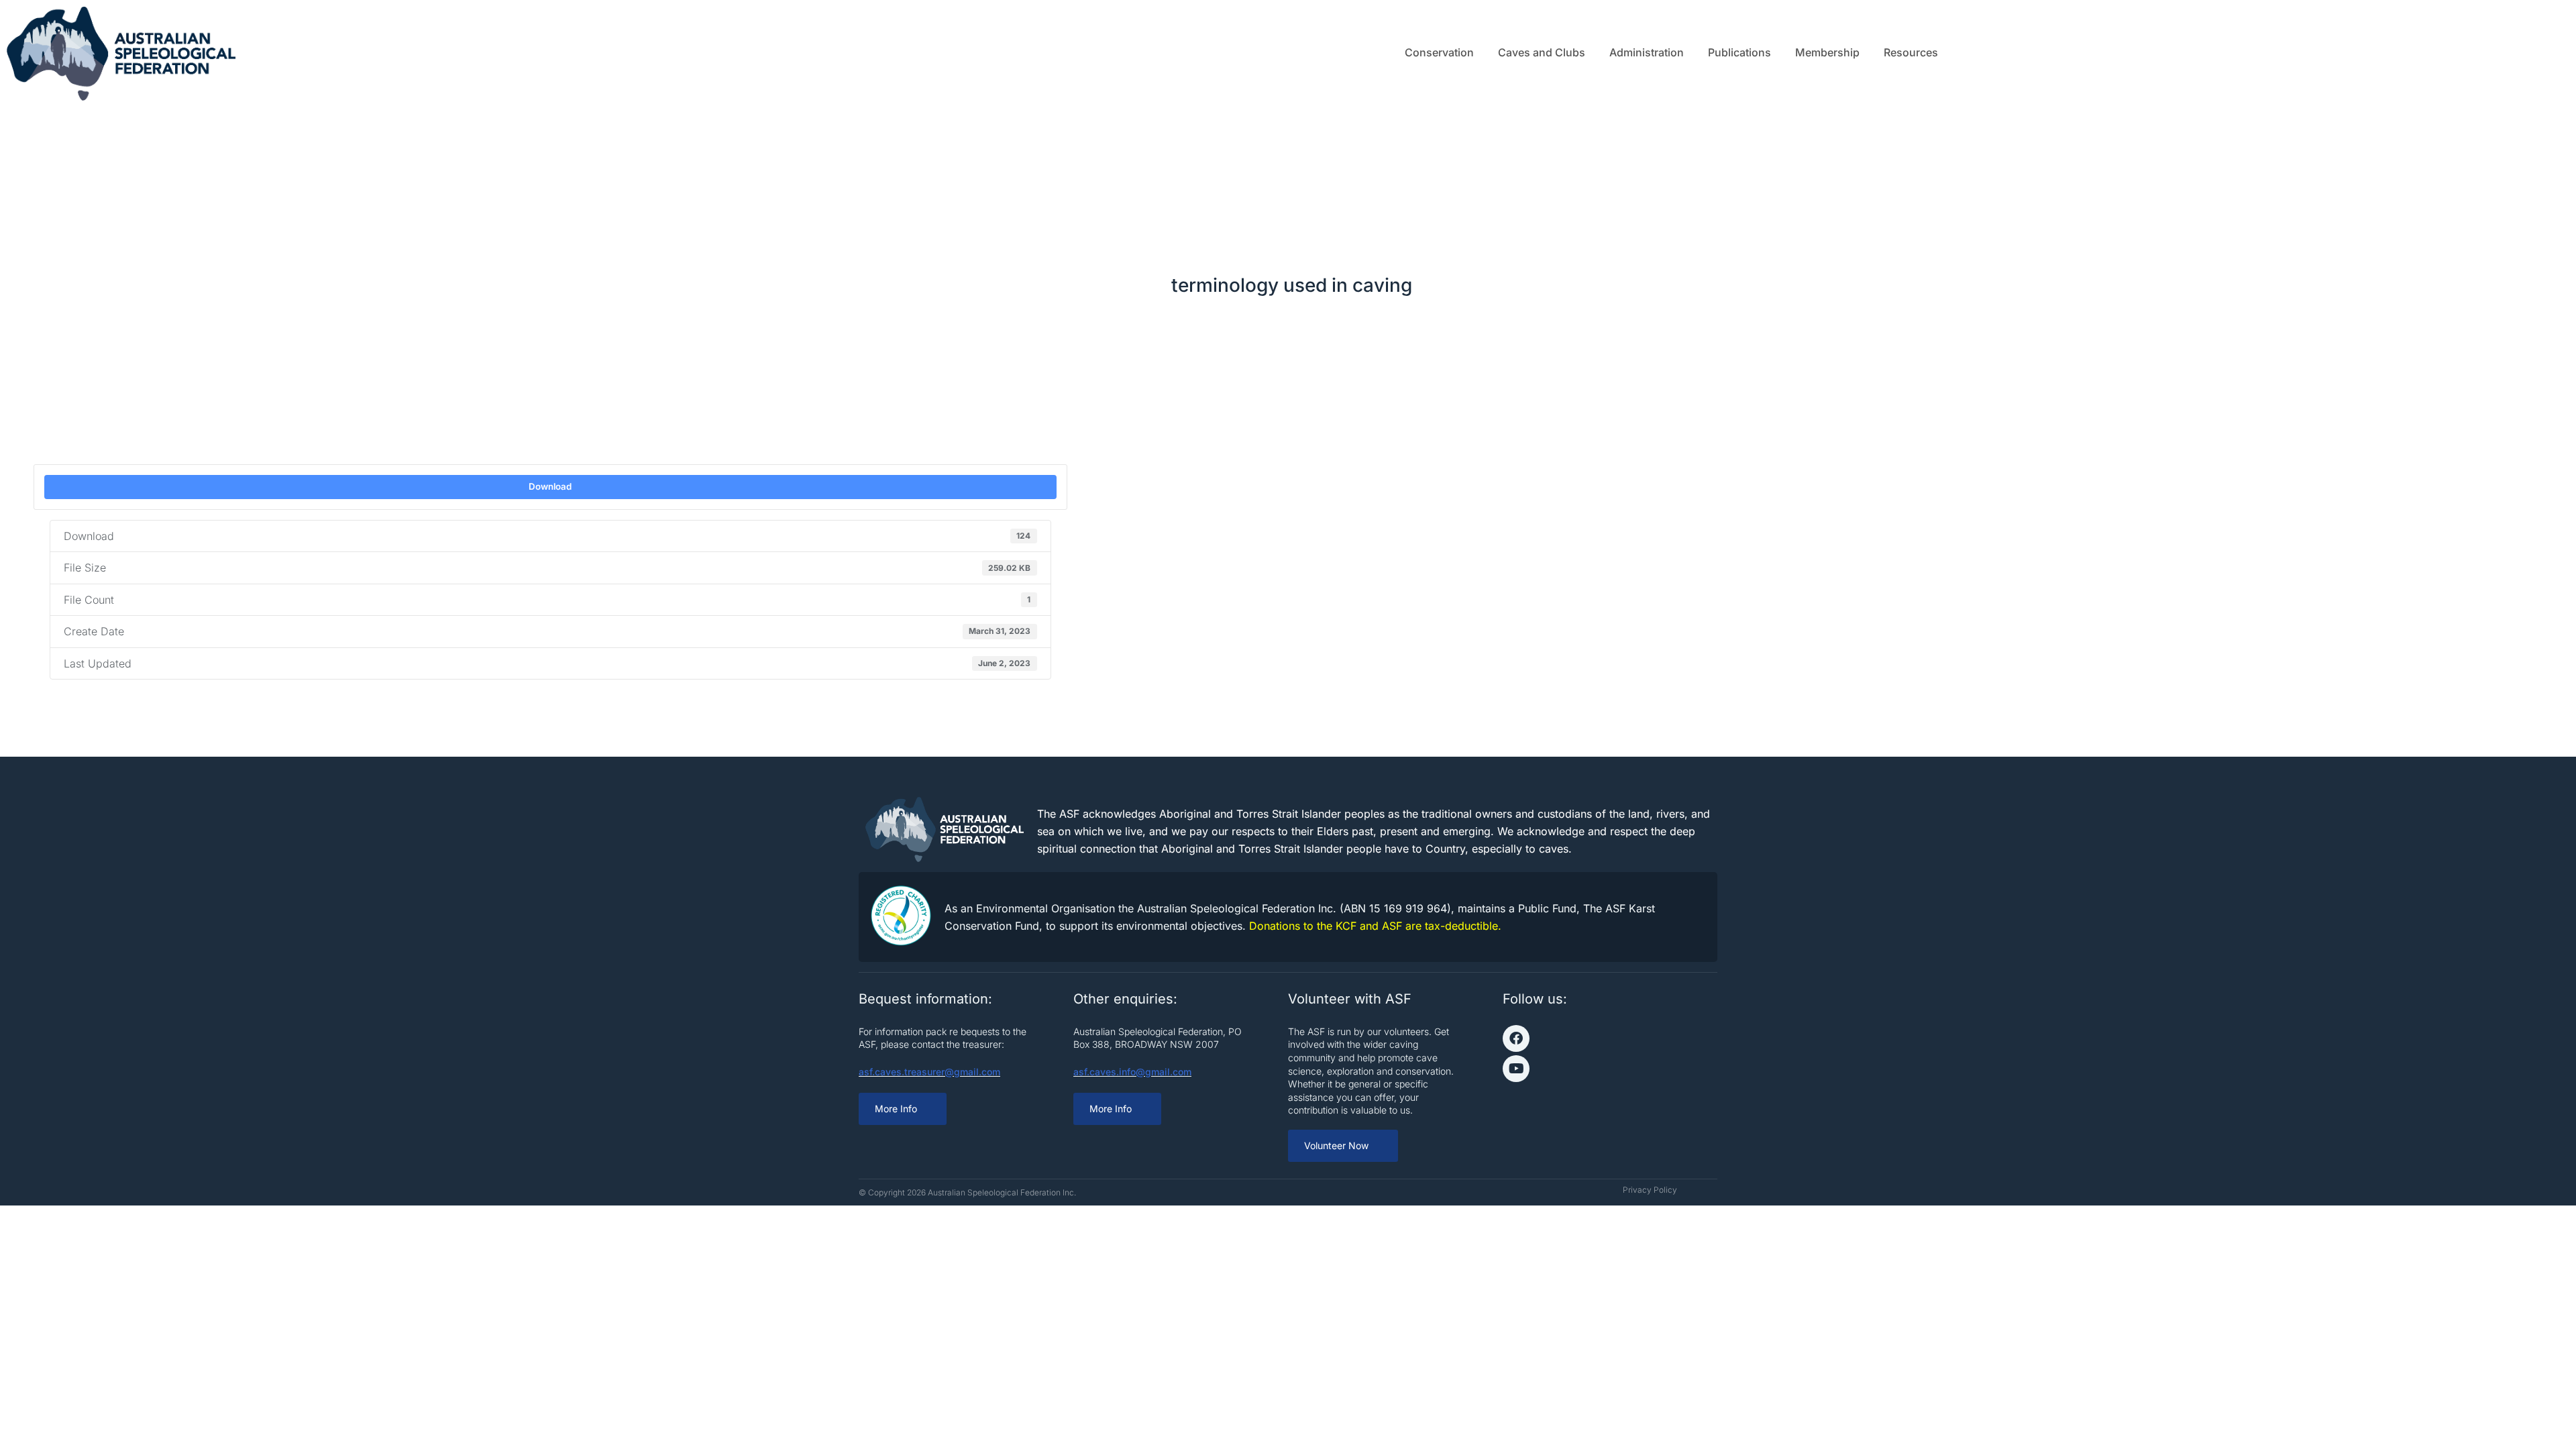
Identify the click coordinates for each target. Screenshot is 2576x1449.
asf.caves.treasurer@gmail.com (929, 1072)
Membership (1827, 52)
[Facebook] (1516, 1038)
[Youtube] (1516, 1069)
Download (550, 486)
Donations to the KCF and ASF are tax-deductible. (1375, 926)
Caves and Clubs (1542, 52)
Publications (1739, 52)
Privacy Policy (1650, 1190)
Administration (1647, 52)
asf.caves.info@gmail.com (1132, 1072)
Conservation (1439, 52)
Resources (1911, 52)
